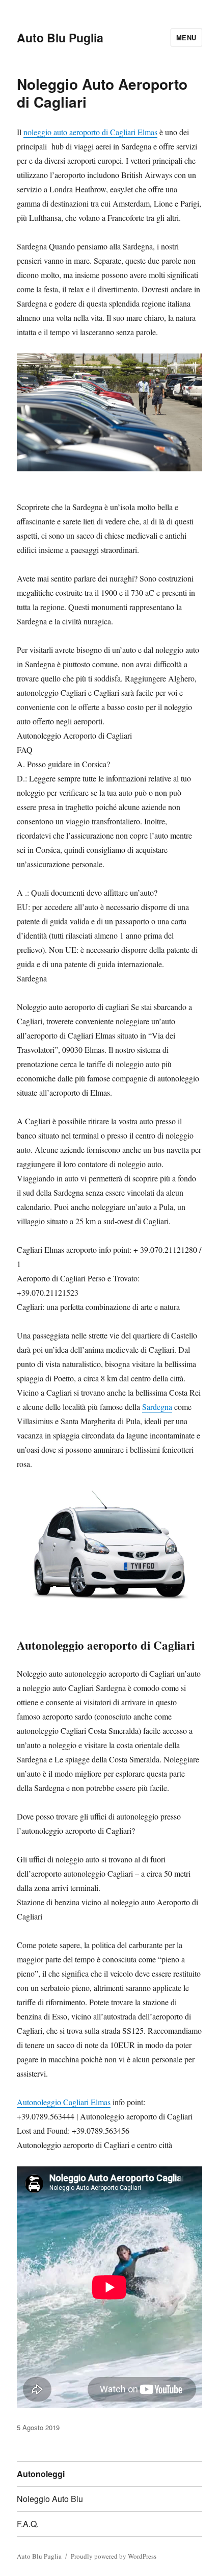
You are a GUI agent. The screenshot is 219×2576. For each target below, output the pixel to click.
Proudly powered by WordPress (114, 2556)
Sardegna (157, 1407)
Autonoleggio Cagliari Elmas (64, 2102)
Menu (186, 37)
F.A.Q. (28, 2524)
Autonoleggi (41, 2474)
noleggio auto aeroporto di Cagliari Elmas (90, 132)
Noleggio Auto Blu (50, 2499)
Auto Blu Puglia (60, 37)
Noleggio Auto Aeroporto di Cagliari (102, 93)
